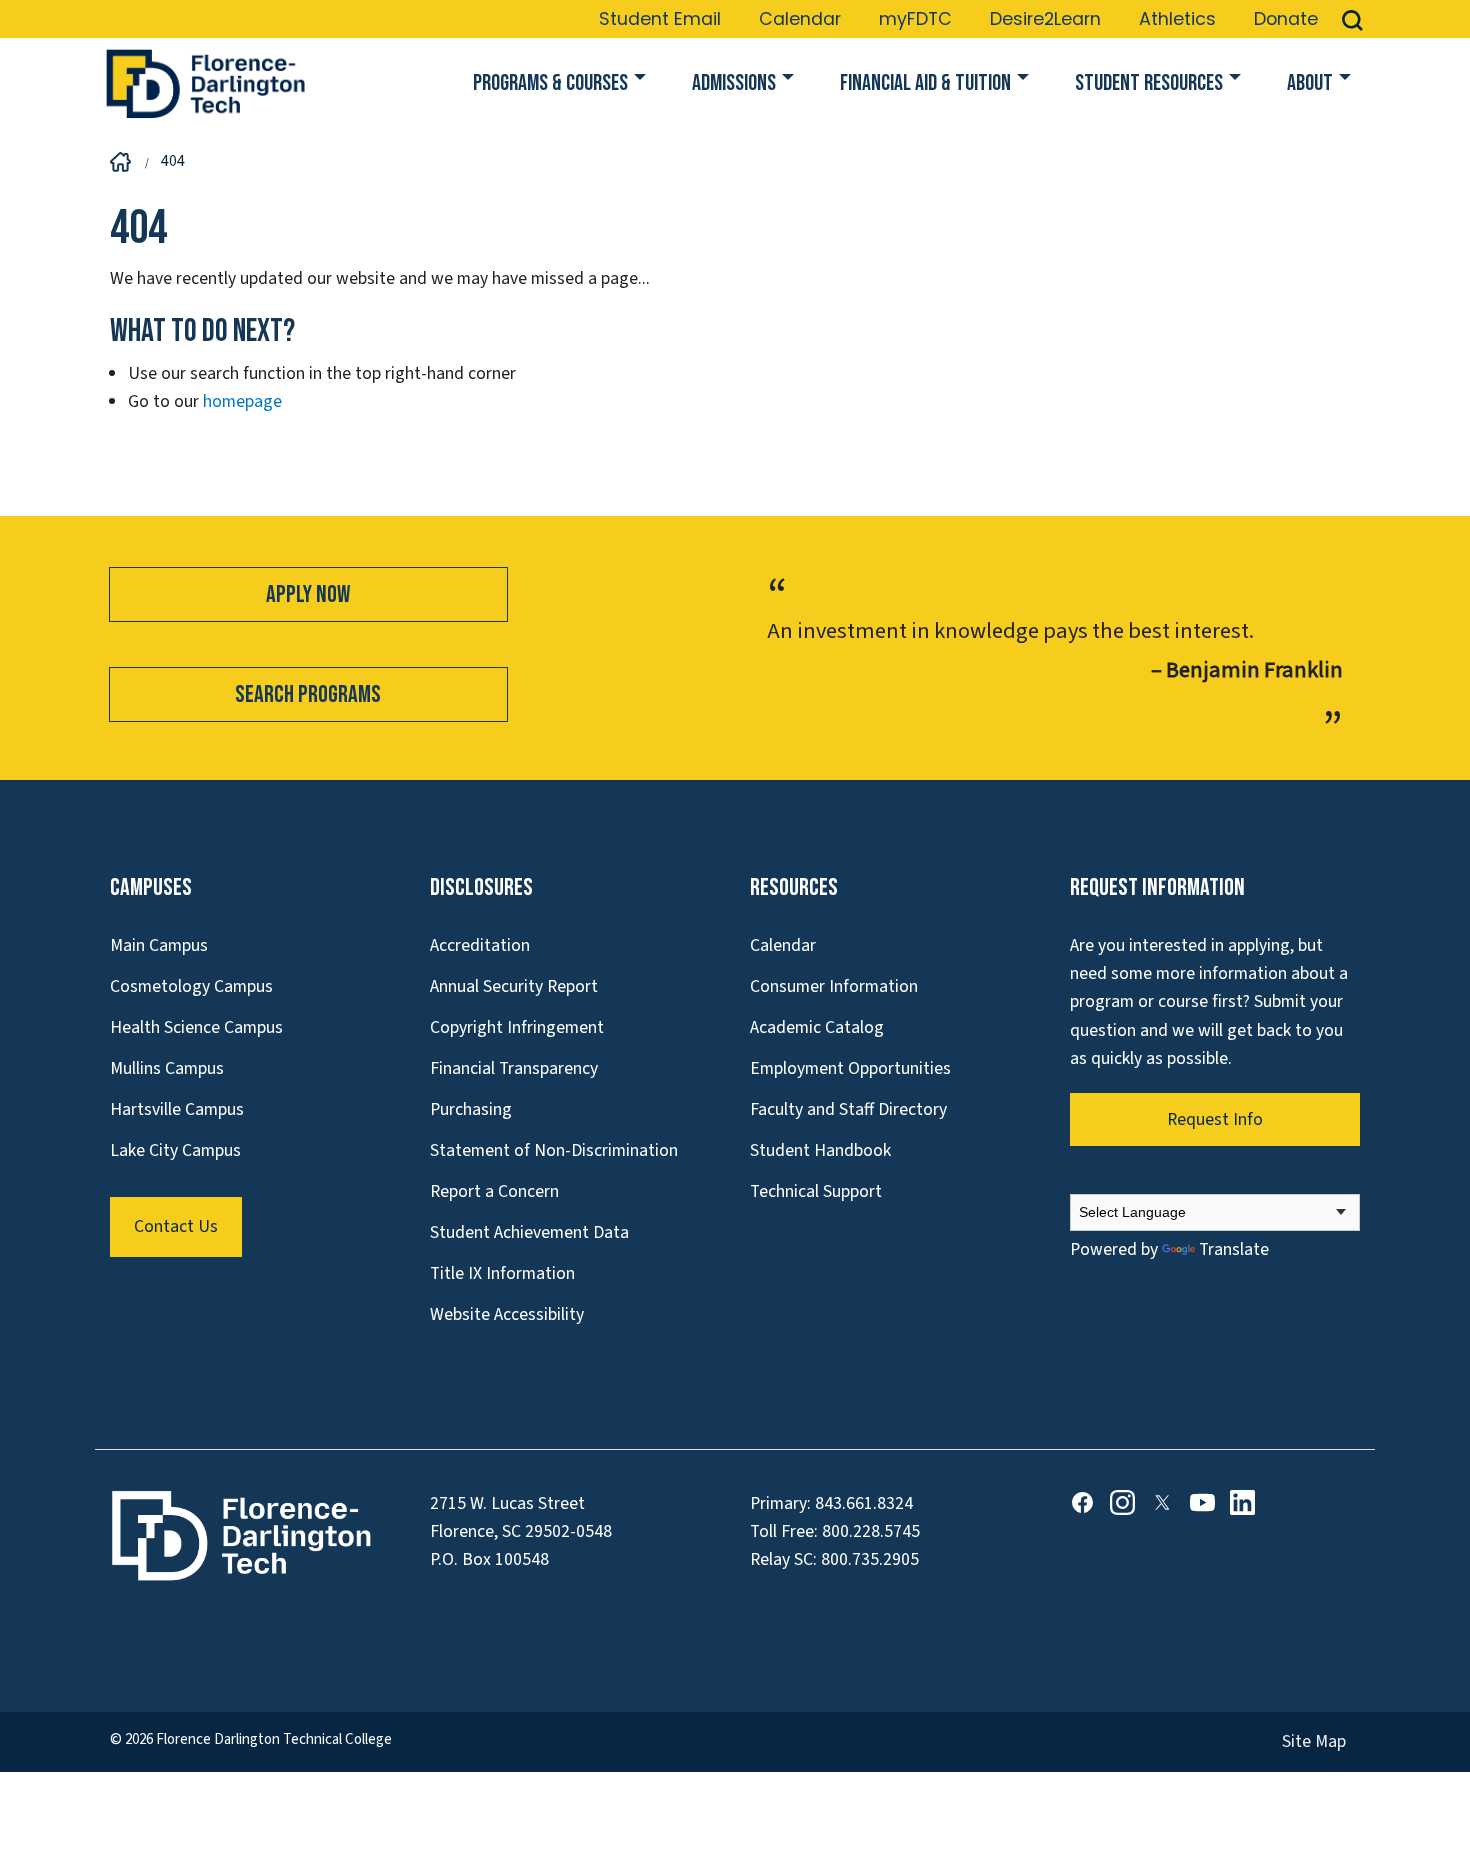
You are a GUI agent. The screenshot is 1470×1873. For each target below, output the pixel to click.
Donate (1286, 19)
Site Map (1314, 1741)
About (1310, 83)
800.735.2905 (870, 1559)
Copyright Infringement (517, 1027)
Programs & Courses (550, 83)
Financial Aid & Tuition (925, 83)
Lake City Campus (175, 1150)
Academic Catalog (817, 1027)
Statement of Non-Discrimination (554, 1150)
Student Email (660, 19)
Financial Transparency (514, 1068)
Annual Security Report (514, 986)
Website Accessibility (507, 1314)
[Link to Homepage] (205, 84)
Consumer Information (834, 986)
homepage (242, 401)
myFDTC (915, 19)
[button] (1352, 19)
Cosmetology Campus (191, 986)
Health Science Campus (196, 1027)
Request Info (1215, 1119)
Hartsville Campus (177, 1109)
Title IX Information (502, 1273)
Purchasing (471, 1109)
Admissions (734, 83)
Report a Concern (494, 1191)
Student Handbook (820, 1150)
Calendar (800, 19)
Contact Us (176, 1226)
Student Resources (1149, 83)
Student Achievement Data (529, 1232)
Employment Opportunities (850, 1068)
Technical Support (816, 1191)
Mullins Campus (167, 1068)
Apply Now (308, 594)
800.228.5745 (871, 1531)
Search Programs (308, 694)
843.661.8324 (864, 1503)
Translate (1234, 1249)
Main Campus (159, 945)
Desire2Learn (1045, 19)
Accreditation (480, 945)
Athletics (1177, 19)
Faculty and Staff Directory (848, 1109)
